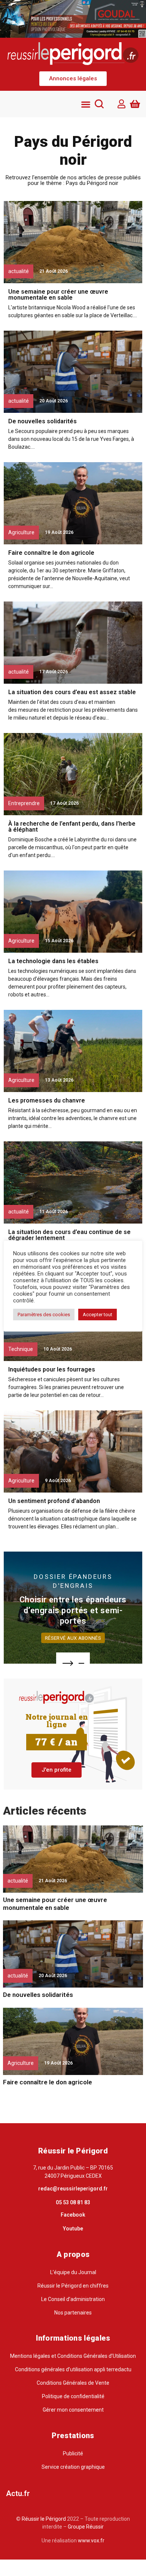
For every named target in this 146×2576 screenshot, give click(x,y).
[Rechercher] (99, 104)
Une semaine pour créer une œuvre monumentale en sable (58, 295)
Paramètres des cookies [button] (44, 1315)
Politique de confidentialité (73, 2396)
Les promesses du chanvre (47, 1100)
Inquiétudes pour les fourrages (52, 1369)
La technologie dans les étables (53, 961)
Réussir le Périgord (43, 2519)
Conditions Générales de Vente (73, 2383)
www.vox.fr (91, 2541)
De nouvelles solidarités (42, 421)
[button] (73, 79)
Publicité (73, 2453)
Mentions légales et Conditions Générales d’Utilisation (73, 2356)
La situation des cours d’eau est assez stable (72, 692)
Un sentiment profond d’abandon (54, 1501)
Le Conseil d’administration (73, 2299)
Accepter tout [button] (98, 1315)
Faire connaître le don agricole (51, 553)
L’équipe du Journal (73, 2272)
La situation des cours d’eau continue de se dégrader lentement (69, 1235)
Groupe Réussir (86, 2527)
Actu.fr (18, 2493)
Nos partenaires (73, 2313)
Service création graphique (73, 2467)
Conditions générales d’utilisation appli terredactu (73, 2369)
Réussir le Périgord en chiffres (73, 2286)
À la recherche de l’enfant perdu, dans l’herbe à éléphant (72, 827)
